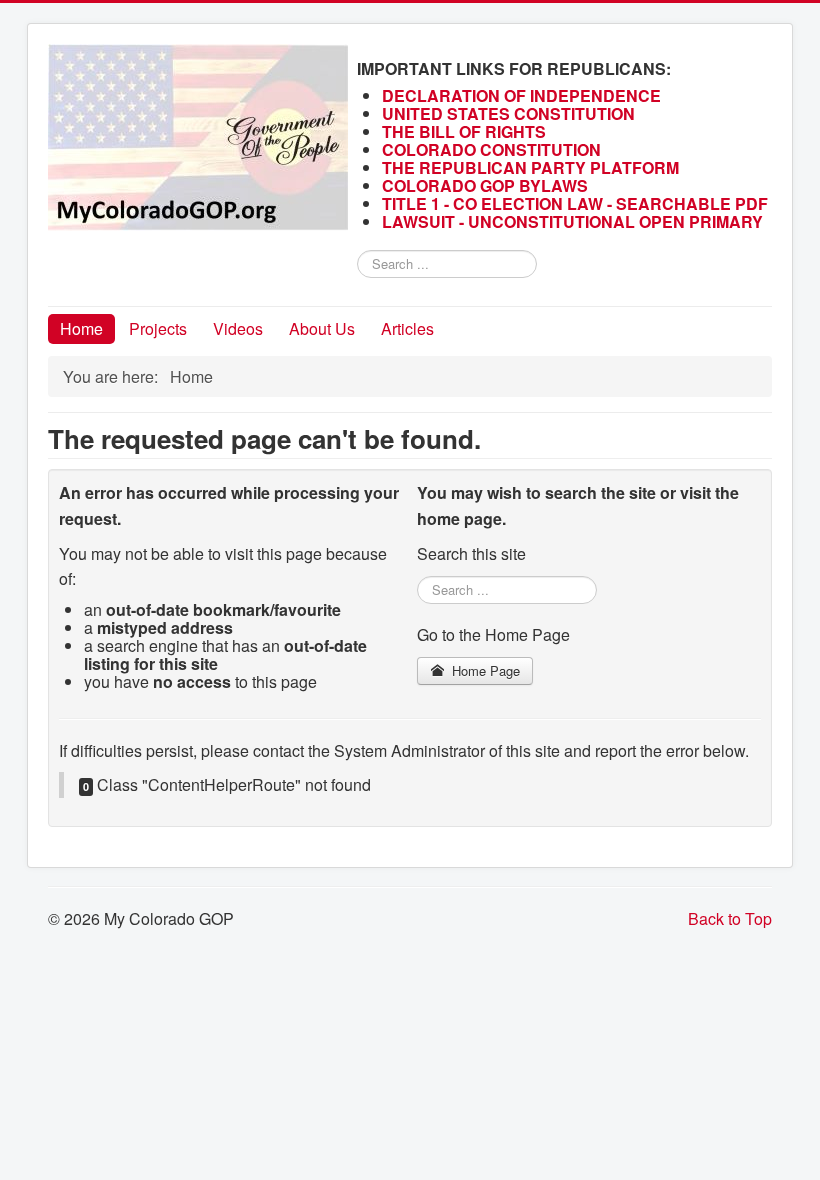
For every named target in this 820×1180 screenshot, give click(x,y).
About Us (322, 328)
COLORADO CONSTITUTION (491, 149)
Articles (407, 328)
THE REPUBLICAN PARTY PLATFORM (530, 167)
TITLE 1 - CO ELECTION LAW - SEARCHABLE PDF (577, 203)
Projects (158, 328)
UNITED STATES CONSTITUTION (508, 113)
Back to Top (730, 918)
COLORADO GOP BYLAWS (485, 185)
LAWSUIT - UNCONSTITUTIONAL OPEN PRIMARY (574, 221)
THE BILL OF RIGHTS (464, 131)
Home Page (484, 670)
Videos (238, 328)
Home (81, 328)
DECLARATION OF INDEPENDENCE (521, 95)
